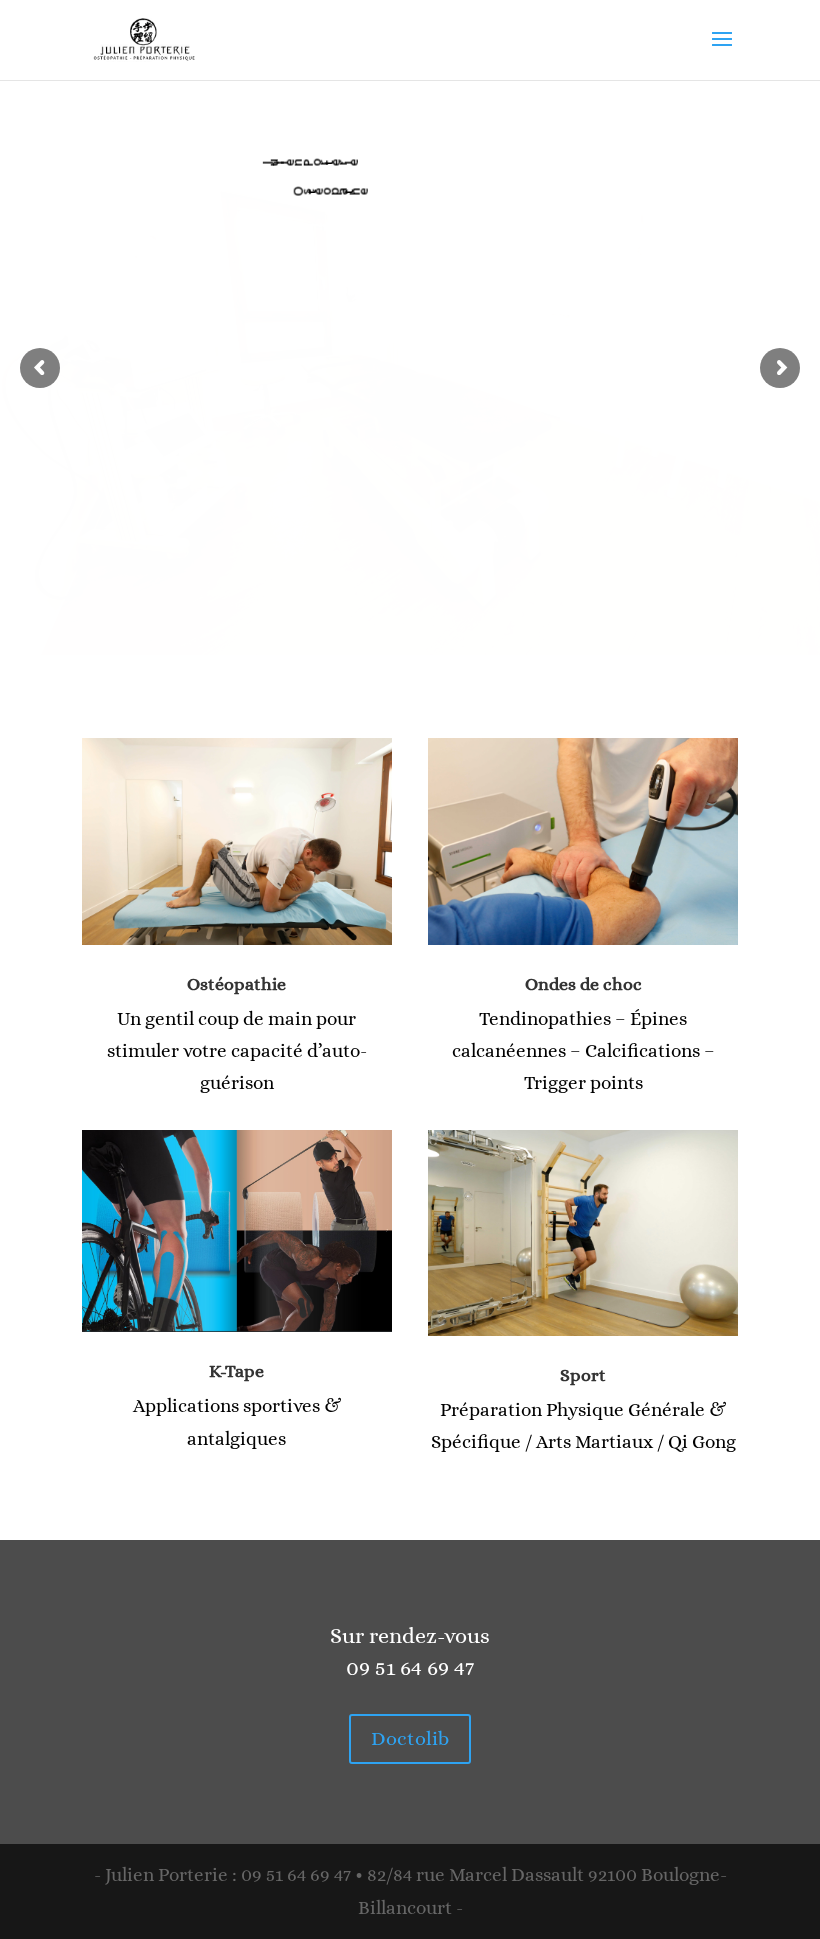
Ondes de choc (583, 984)
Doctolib (410, 1738)
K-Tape (236, 1371)
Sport (583, 1375)
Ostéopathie (236, 984)
